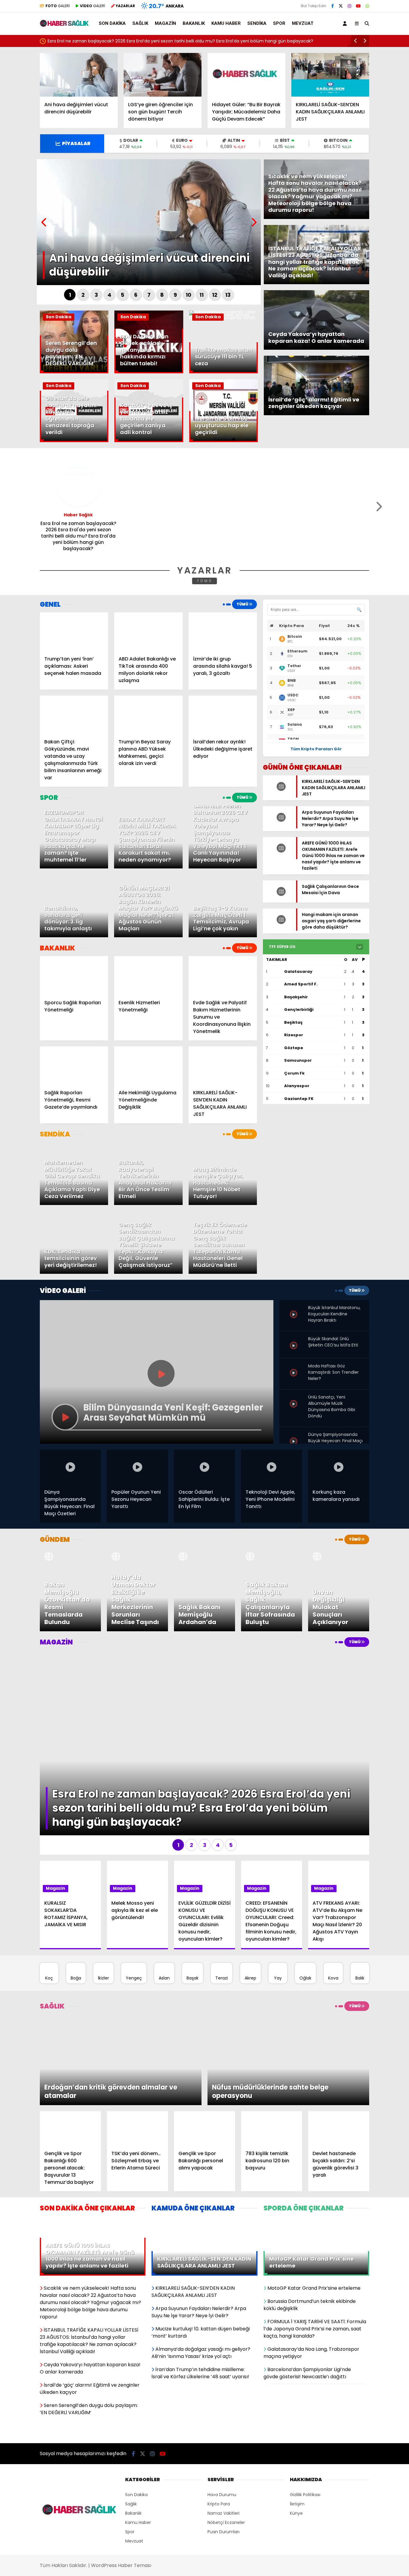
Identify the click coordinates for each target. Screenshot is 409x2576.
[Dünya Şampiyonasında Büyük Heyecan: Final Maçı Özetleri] (294, 1434)
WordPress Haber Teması (121, 2444)
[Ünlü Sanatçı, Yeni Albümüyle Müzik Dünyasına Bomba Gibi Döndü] (294, 1396)
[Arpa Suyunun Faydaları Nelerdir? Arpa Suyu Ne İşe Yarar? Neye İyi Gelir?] (279, 825)
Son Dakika (112, 23)
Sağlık (140, 23)
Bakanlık (194, 23)
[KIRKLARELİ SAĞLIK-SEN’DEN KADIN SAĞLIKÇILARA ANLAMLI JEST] (330, 75)
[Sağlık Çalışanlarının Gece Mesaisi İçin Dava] (279, 905)
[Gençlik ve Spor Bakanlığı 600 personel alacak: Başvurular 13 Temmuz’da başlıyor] (70, 2043)
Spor (279, 23)
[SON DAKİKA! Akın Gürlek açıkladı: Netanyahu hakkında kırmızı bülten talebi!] (149, 372)
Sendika (257, 23)
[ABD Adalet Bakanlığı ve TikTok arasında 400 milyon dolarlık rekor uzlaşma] (148, 632)
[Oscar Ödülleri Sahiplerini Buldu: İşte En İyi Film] (205, 1467)
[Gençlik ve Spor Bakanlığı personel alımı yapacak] (205, 2043)
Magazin (165, 23)
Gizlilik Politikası (305, 2373)
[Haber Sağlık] (65, 24)
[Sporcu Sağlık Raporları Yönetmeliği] (74, 975)
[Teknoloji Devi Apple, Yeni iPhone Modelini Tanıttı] (272, 1467)
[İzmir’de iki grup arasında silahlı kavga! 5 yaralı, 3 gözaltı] (223, 632)
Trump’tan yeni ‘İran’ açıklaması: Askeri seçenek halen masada (116, 41)
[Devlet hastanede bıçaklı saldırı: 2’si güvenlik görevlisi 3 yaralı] (339, 2043)
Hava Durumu (222, 2373)
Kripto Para (219, 2383)
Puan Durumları (224, 2411)
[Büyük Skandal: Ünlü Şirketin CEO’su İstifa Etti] (294, 1341)
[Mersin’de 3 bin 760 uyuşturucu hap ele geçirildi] (224, 441)
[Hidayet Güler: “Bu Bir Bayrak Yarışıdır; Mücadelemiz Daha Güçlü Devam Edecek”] (246, 75)
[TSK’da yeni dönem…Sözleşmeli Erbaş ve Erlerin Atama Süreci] (137, 2043)
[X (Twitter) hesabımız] (341, 6)
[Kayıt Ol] (346, 23)
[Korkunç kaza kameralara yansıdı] (339, 1467)
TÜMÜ (205, 581)
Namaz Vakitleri (224, 2392)
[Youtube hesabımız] (358, 6)
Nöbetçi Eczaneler (226, 2401)
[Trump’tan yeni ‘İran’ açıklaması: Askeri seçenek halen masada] (74, 632)
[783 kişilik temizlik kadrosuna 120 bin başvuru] (272, 2043)
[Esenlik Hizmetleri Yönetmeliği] (148, 975)
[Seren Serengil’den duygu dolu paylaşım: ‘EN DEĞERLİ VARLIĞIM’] (74, 372)
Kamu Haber (226, 23)
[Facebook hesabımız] (332, 6)
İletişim (297, 2383)
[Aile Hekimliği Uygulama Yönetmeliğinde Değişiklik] (148, 1066)
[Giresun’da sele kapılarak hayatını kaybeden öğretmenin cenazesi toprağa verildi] (74, 441)
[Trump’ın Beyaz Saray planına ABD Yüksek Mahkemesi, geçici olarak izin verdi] (148, 715)
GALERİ (58, 6)
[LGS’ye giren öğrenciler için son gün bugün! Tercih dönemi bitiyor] (163, 75)
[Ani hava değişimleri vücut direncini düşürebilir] (79, 75)
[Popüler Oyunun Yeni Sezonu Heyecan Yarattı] (137, 1467)
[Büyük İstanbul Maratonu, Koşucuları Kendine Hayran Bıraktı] (294, 1309)
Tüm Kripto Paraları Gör (316, 749)
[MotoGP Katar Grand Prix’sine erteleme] (316, 2134)
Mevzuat (303, 23)
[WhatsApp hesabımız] (367, 6)
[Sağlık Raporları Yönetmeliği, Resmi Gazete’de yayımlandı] (74, 1066)
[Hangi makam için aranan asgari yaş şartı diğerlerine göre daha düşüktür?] (279, 933)
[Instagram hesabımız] (349, 6)
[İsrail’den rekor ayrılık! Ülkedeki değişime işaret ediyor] (223, 715)
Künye (296, 2392)
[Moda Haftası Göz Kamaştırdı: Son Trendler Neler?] (294, 1365)
